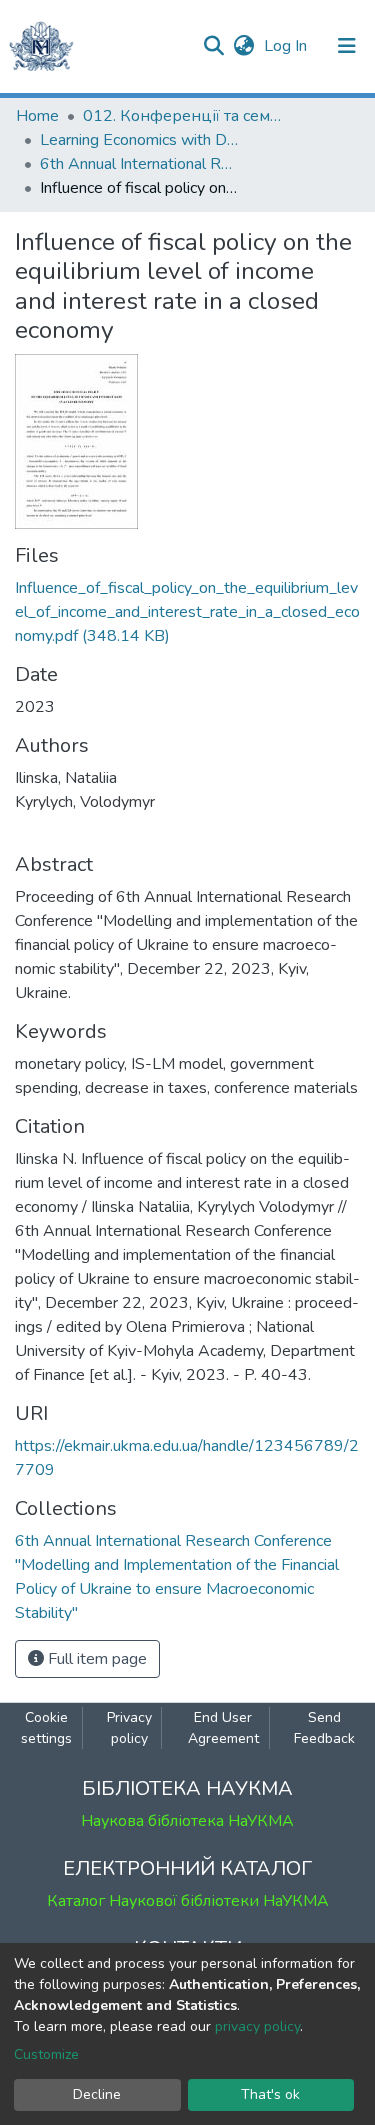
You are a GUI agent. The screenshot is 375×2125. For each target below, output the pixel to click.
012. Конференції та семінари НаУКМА (183, 116)
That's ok (270, 2094)
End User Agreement (223, 1728)
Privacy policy (129, 1728)
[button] (243, 46)
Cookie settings (46, 1728)
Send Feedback (324, 1728)
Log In (287, 46)
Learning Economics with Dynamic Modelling (140, 140)
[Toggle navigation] (347, 46)
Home (37, 116)
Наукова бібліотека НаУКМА (187, 1821)
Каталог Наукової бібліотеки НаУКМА (188, 1901)
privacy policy (257, 2026)
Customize (46, 2054)
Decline (97, 2094)
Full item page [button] (95, 1659)
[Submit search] (213, 46)
